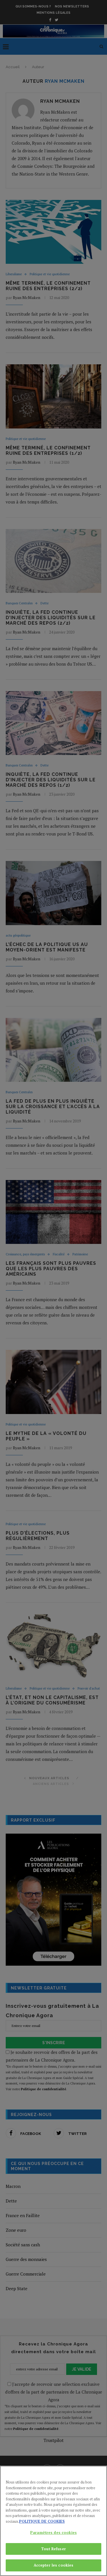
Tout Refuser (53, 2549)
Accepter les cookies (54, 2565)
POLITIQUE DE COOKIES (42, 2521)
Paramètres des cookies (53, 2532)
